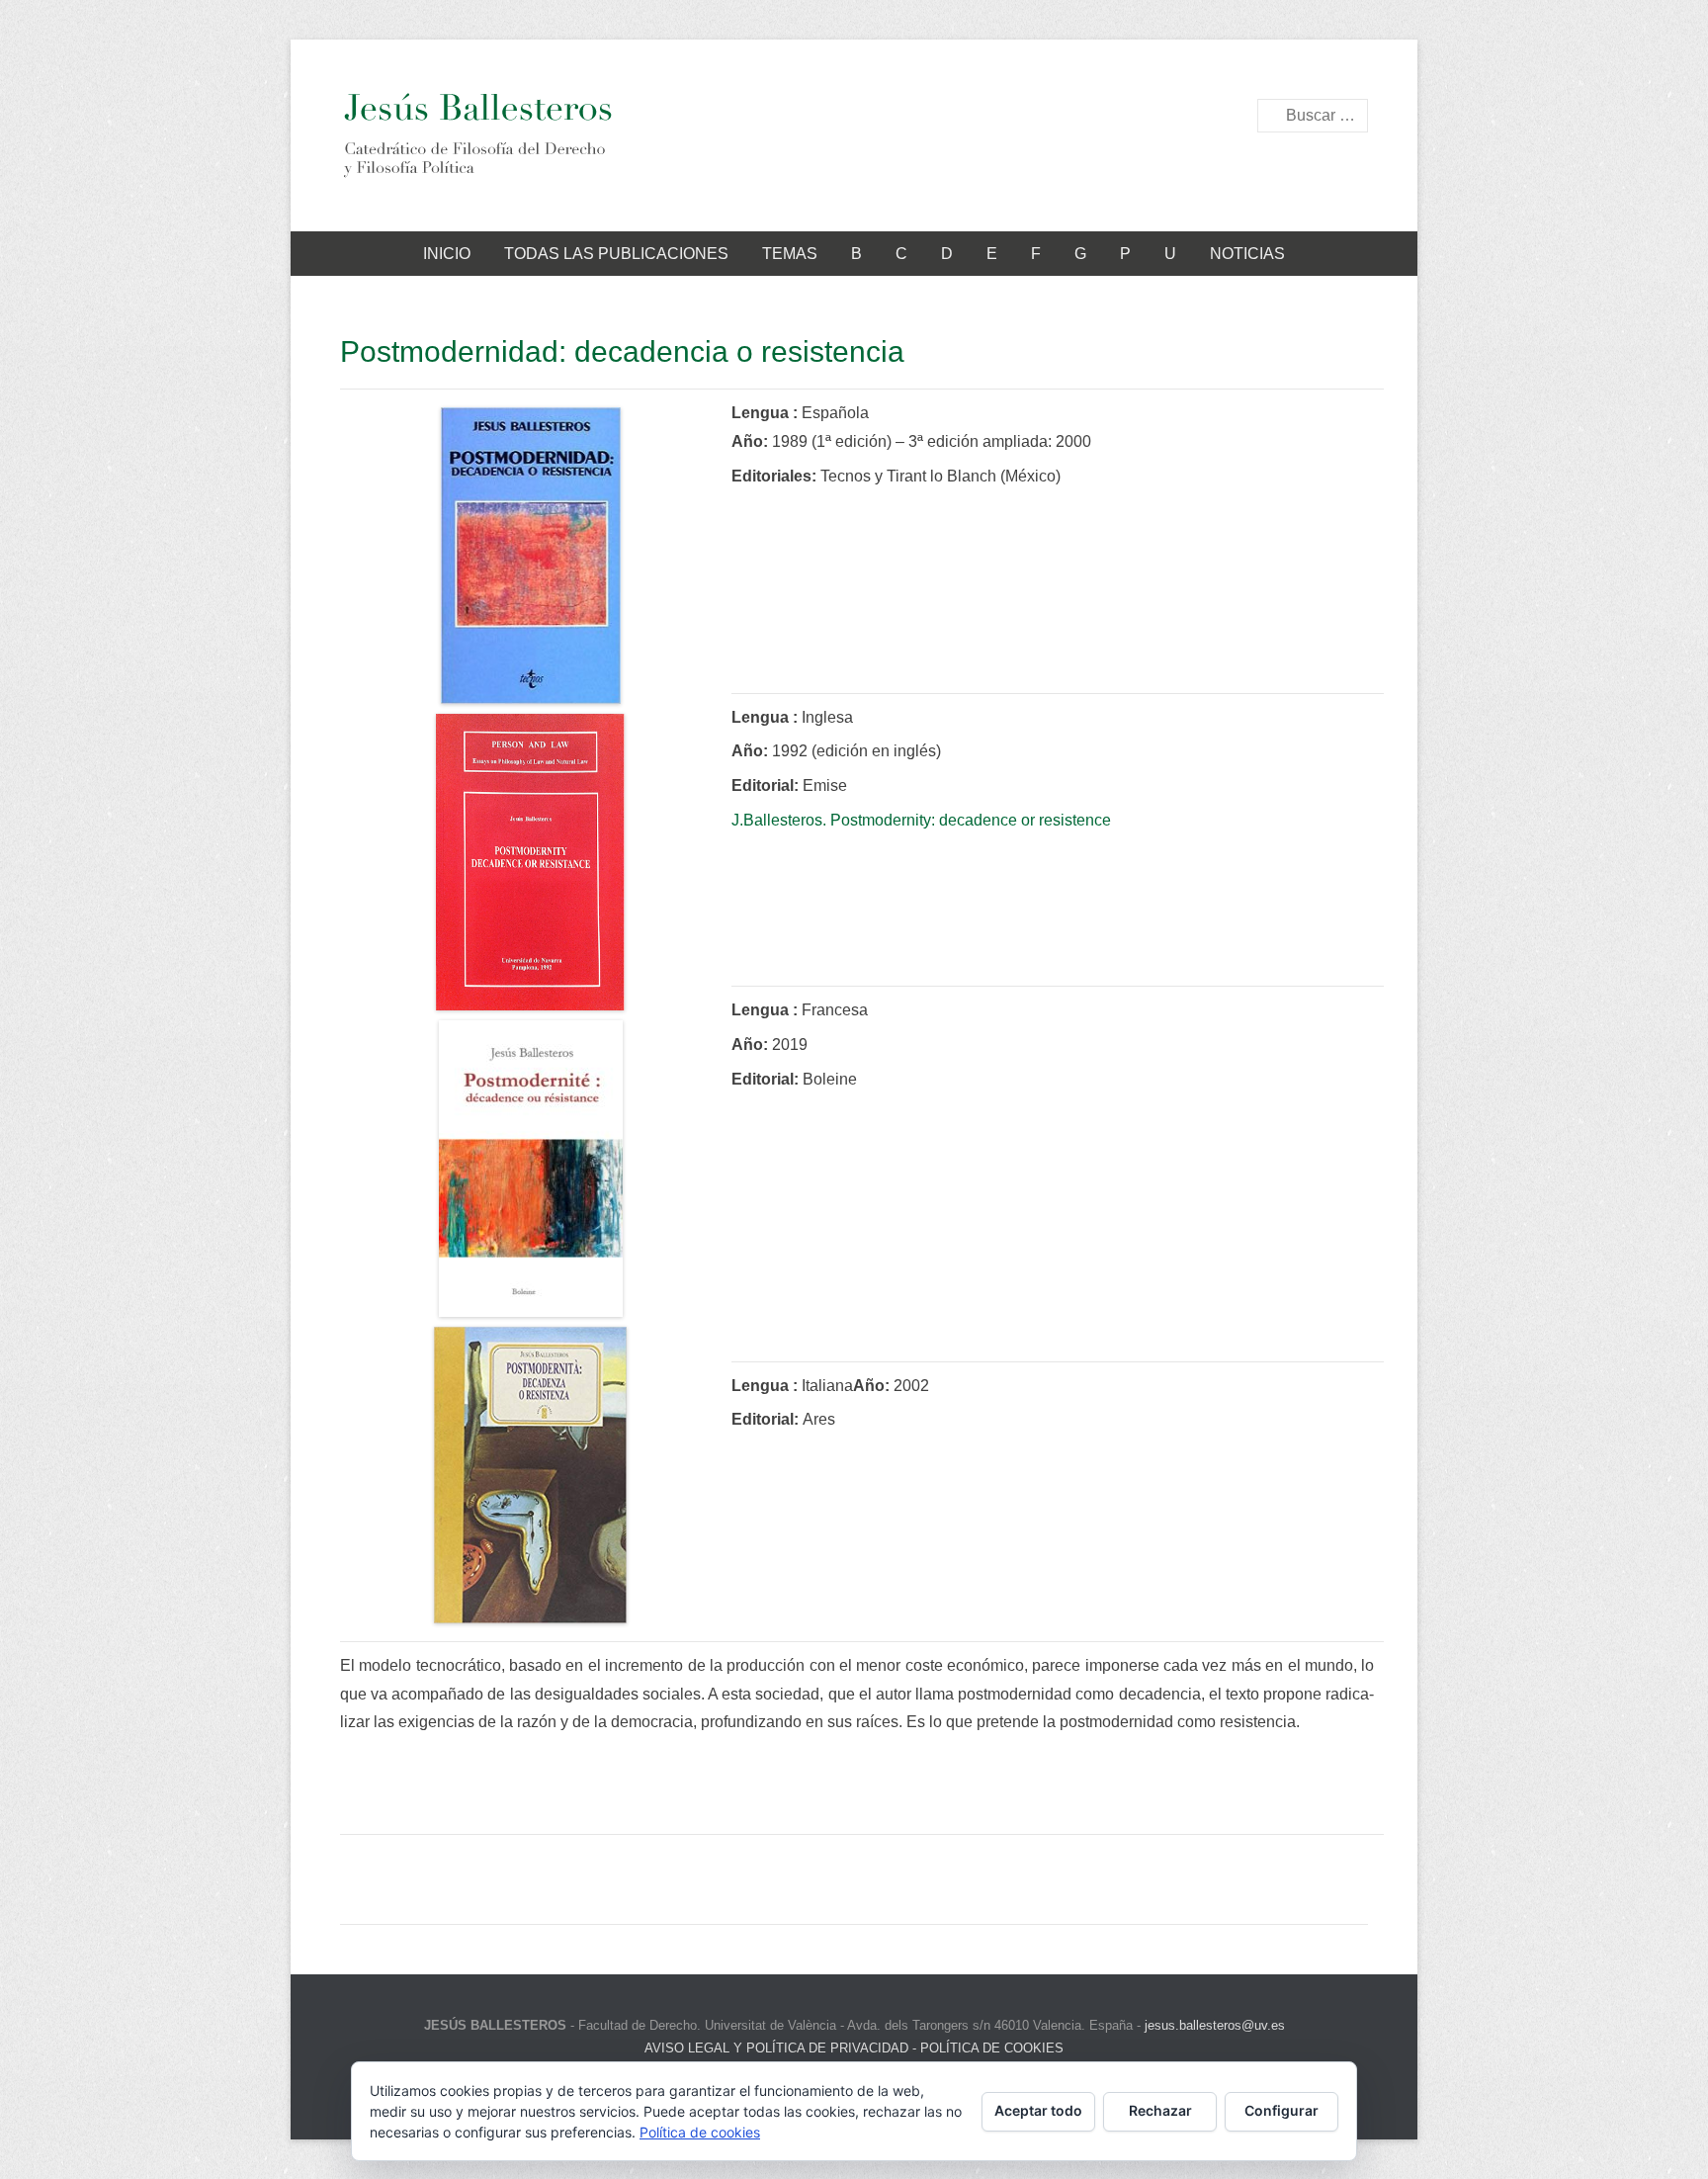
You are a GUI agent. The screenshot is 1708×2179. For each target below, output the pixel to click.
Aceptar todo (1038, 2110)
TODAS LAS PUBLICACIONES (616, 254)
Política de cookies (700, 2132)
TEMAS (790, 254)
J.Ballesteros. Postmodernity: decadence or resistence (921, 820)
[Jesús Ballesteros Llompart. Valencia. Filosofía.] (477, 135)
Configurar (1281, 2110)
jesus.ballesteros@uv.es (1215, 2025)
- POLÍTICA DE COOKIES (986, 2048)
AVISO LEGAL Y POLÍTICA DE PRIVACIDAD (776, 2048)
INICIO (447, 254)
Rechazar (1160, 2110)
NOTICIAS (1247, 254)
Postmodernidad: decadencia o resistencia (622, 351)
